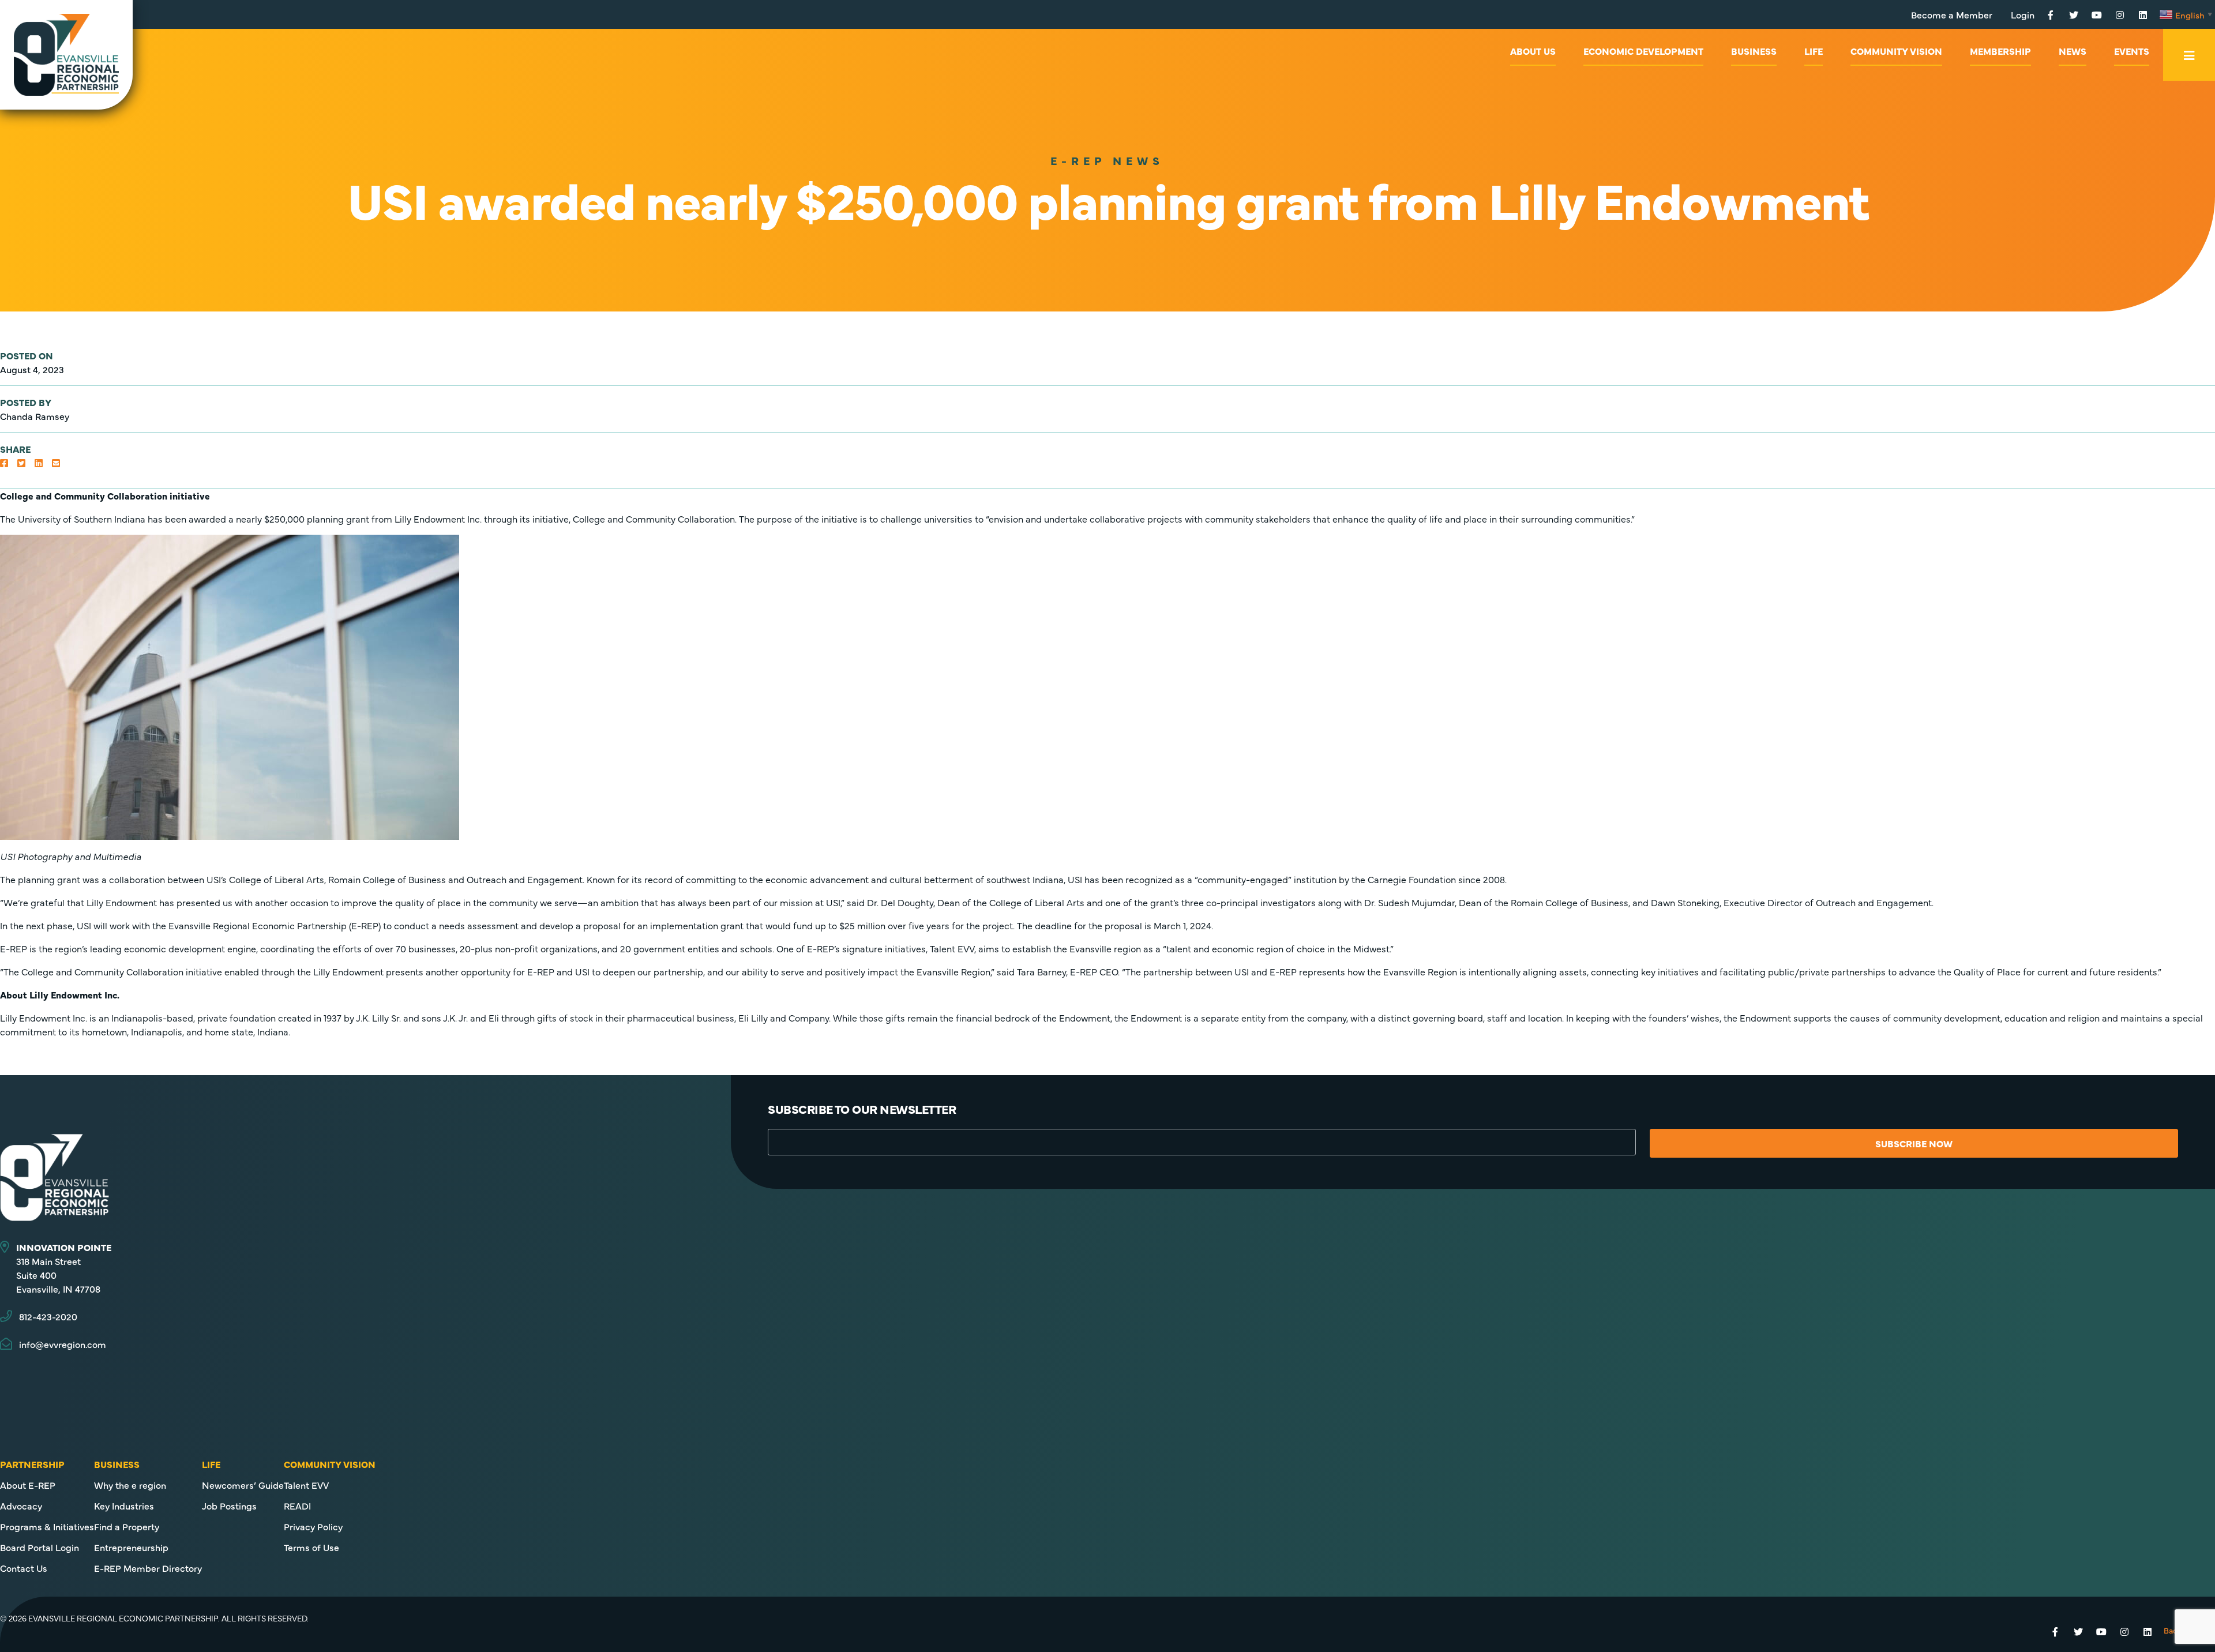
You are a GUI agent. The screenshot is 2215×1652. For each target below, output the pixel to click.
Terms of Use (311, 1547)
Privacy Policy (313, 1526)
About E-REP (28, 1485)
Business (1754, 51)
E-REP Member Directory (148, 1568)
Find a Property (127, 1526)
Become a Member (1952, 14)
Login (2023, 14)
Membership (2000, 51)
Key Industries (124, 1505)
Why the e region (130, 1485)
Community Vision (1896, 51)
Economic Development (1643, 51)
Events (2132, 51)
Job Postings (229, 1505)
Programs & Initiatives (47, 1526)
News (2073, 51)
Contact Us (24, 1568)
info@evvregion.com (63, 1344)
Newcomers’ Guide (243, 1485)
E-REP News (1107, 160)
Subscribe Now (1914, 1143)
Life (1814, 51)
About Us (1533, 51)
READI (297, 1505)
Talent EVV (306, 1485)
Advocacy (21, 1505)
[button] (4, 463)
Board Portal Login (40, 1547)
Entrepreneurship (131, 1547)
